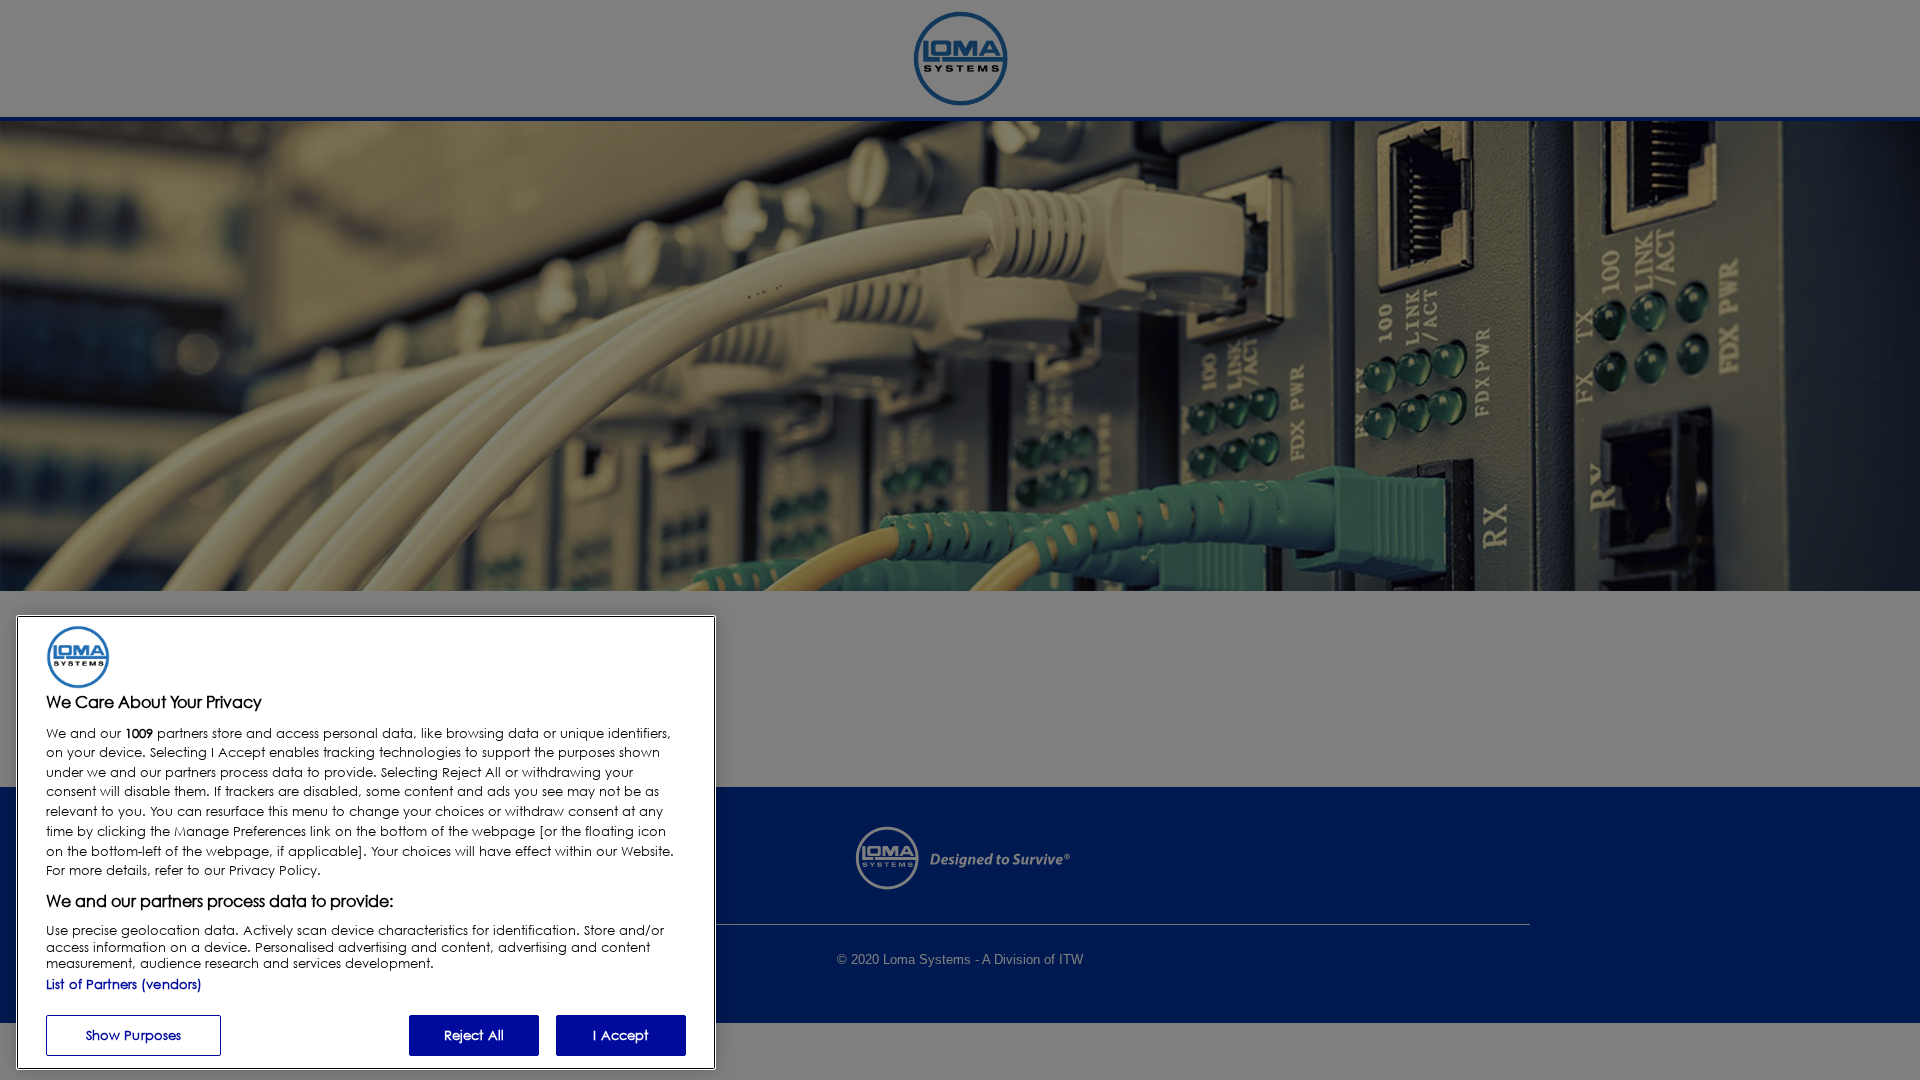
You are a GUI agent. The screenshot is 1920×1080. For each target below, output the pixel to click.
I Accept (620, 1034)
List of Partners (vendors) (124, 983)
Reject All (474, 1034)
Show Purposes (134, 1034)
